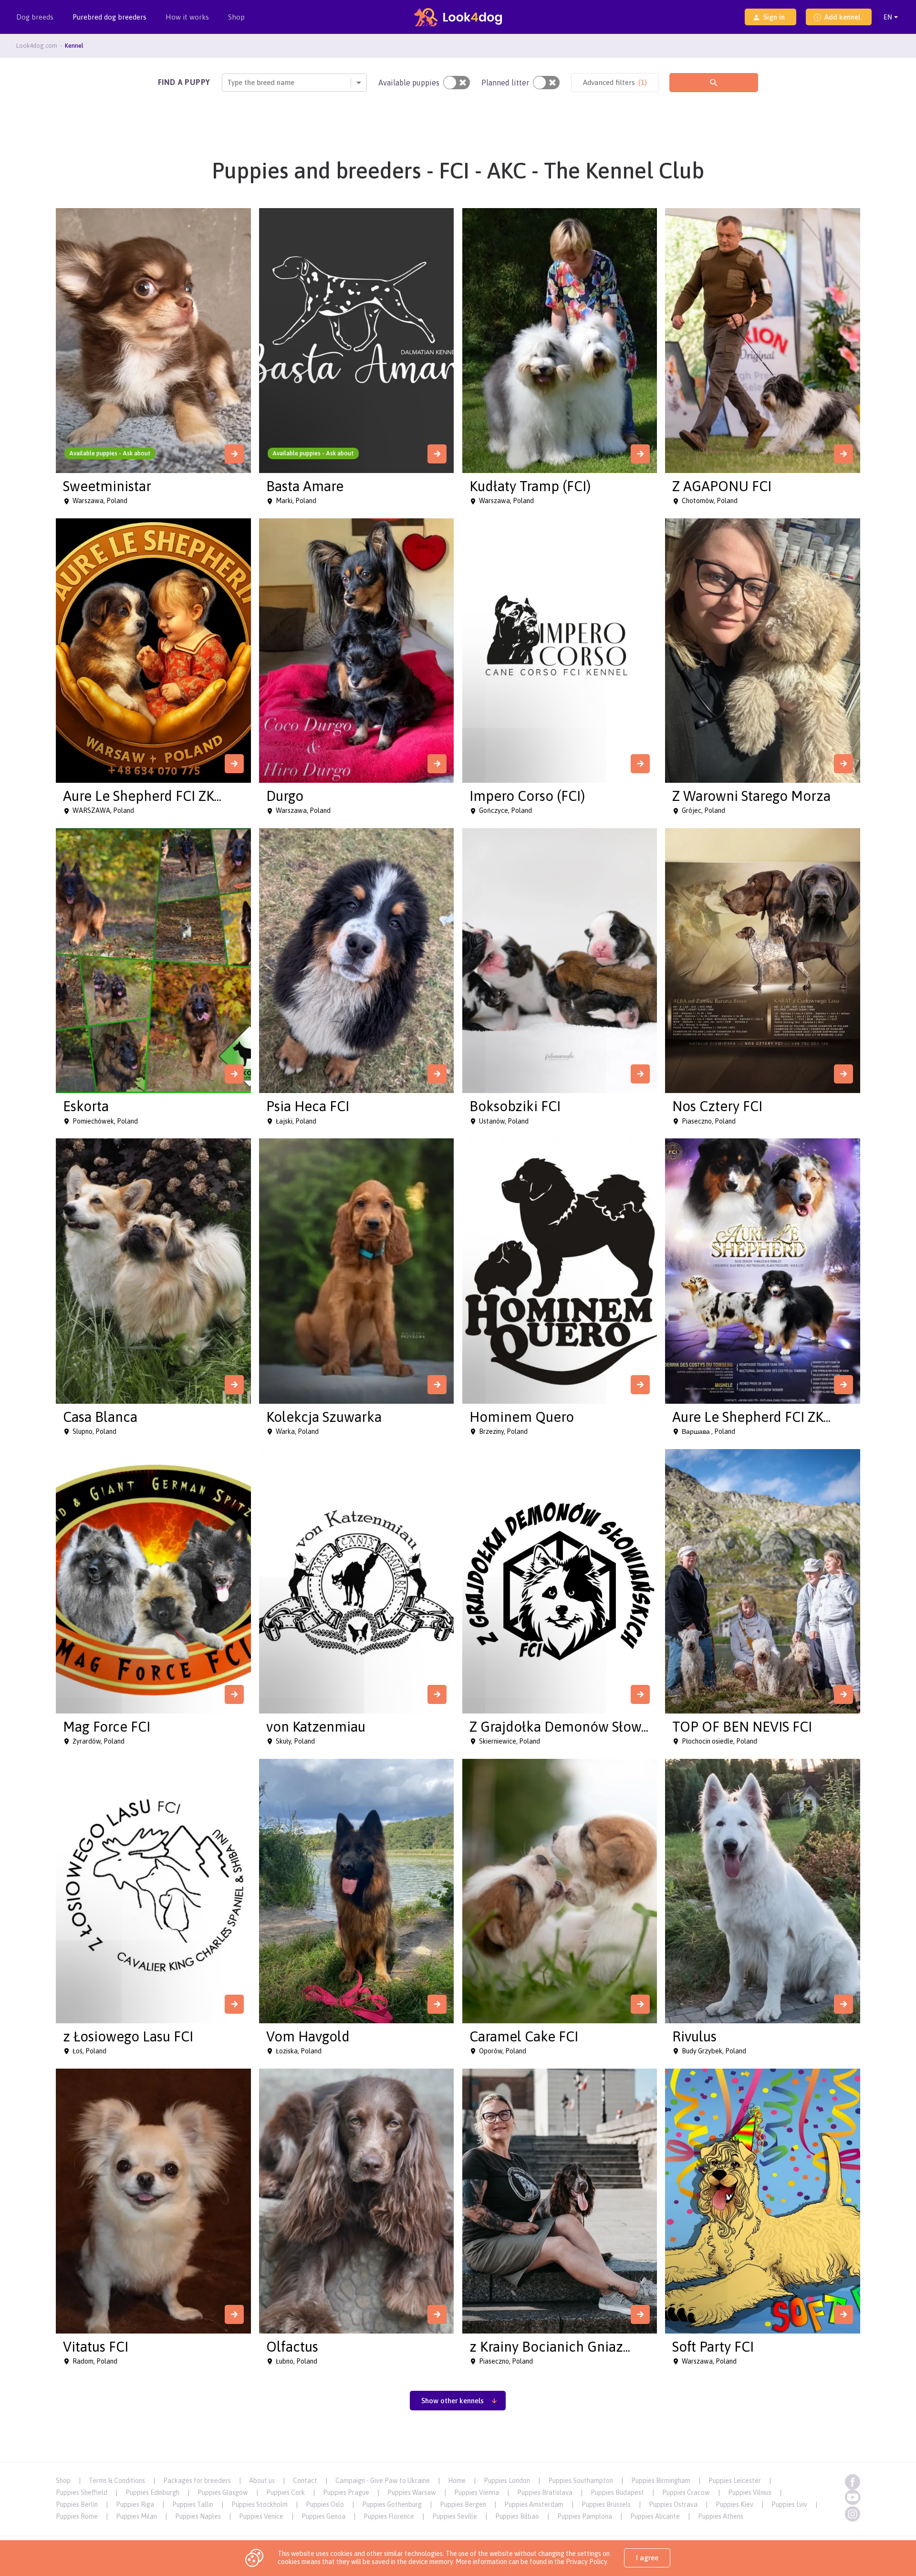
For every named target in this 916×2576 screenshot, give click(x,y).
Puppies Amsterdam (534, 2504)
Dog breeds (35, 17)
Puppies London (507, 2481)
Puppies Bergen (463, 2504)
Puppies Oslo (325, 2504)
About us (262, 2481)
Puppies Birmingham (661, 2481)
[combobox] (228, 82)
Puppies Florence (389, 2516)
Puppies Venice (261, 2516)
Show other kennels (453, 2401)
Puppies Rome (77, 2516)
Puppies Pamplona (585, 2516)
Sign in (774, 17)
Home (457, 2481)
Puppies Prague (346, 2492)
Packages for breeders (197, 2481)
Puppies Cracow (686, 2492)
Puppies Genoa (323, 2516)
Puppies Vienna (477, 2492)
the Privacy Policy (580, 2562)
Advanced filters (615, 82)
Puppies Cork (286, 2492)
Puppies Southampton (581, 2481)
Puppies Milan (136, 2516)
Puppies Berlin (77, 2504)
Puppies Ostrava (673, 2504)
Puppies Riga (135, 2504)
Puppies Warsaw (412, 2492)
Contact (305, 2481)
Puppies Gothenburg (392, 2504)
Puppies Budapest (617, 2492)
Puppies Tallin (193, 2504)
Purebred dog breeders (109, 17)
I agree (647, 2558)
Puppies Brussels (606, 2504)
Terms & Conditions (117, 2481)
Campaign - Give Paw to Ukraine (383, 2481)
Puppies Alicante (655, 2516)
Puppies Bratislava (545, 2492)
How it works (187, 17)
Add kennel (842, 17)
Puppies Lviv (789, 2504)
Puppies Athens (721, 2516)
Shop (236, 17)
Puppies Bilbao (517, 2516)
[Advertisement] (458, 2440)
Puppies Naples (198, 2516)
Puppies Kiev (734, 2504)
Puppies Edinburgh (152, 2492)
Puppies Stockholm (260, 2504)
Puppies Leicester (735, 2481)
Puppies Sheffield (82, 2492)
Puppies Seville (455, 2516)
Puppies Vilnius (750, 2492)
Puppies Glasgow (223, 2492)
